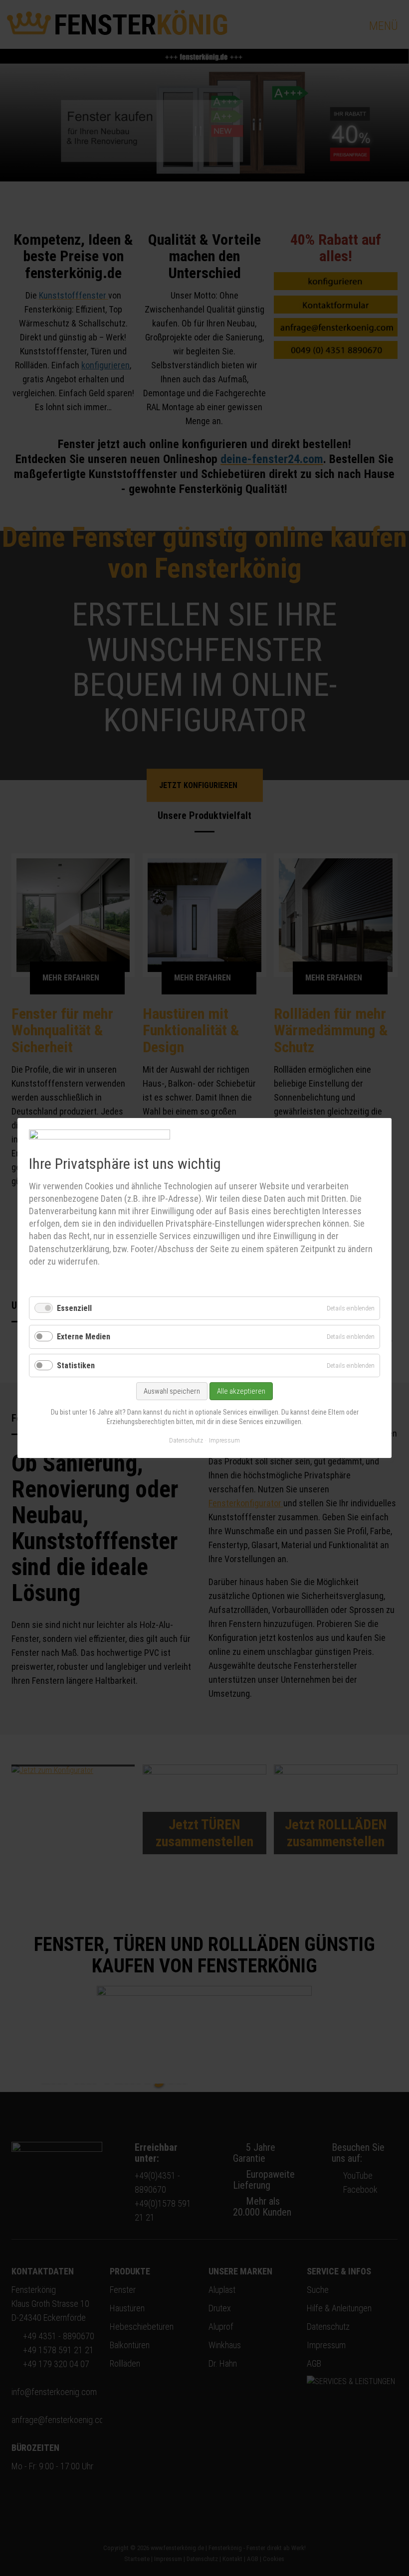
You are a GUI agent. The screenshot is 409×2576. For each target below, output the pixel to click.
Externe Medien (84, 1337)
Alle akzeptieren (241, 1391)
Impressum (224, 1440)
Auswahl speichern (172, 1391)
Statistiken (76, 1366)
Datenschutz (186, 1440)
